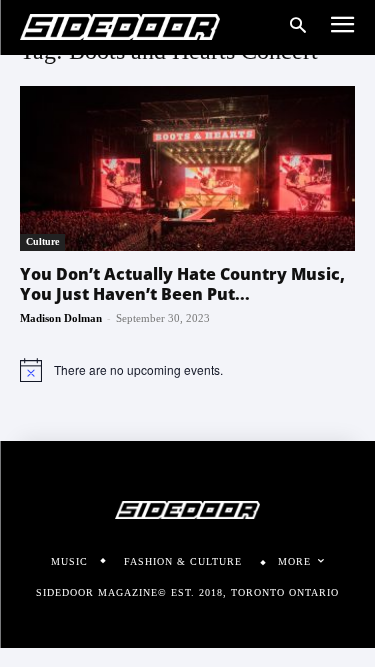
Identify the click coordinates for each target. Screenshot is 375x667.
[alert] (187, 370)
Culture (42, 241)
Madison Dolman (61, 318)
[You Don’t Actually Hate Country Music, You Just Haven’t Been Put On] (187, 168)
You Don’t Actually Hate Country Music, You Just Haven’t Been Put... (182, 284)
